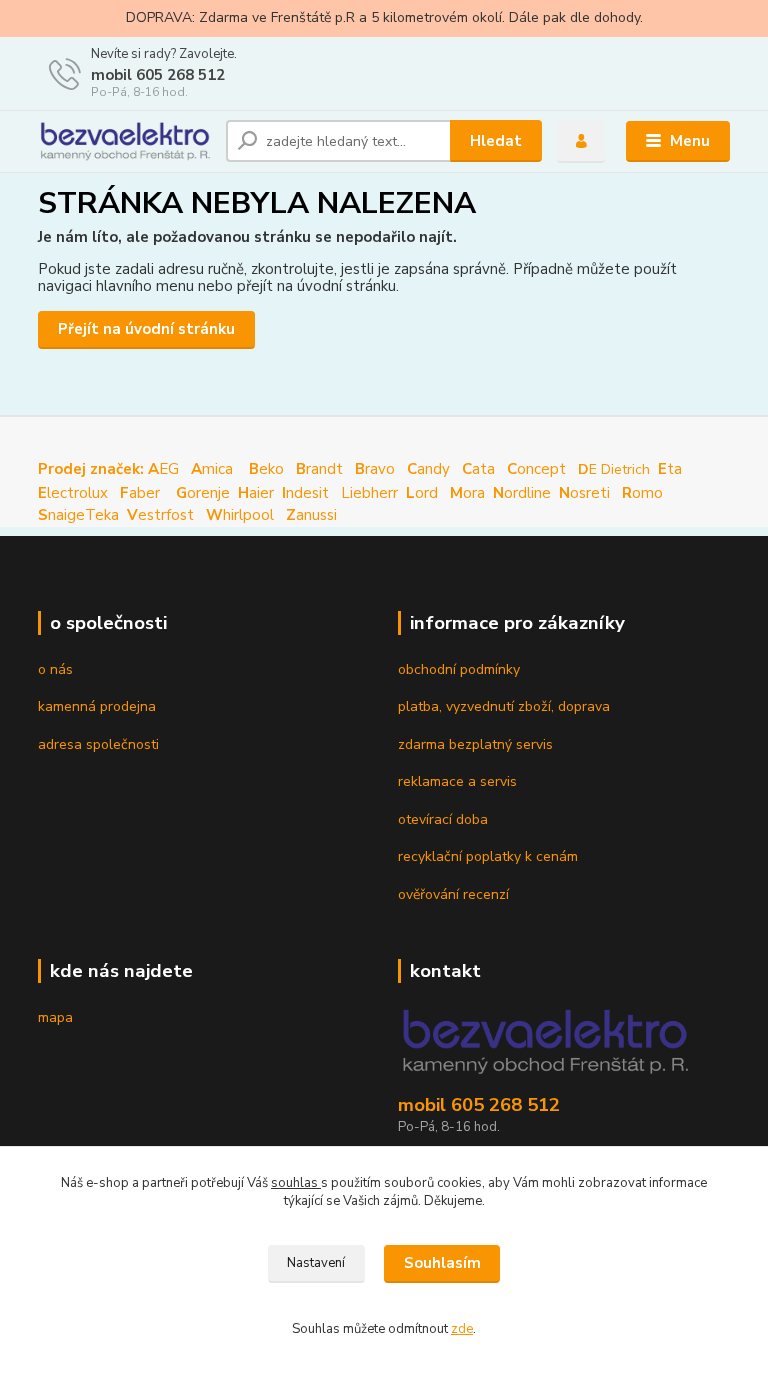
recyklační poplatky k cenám (488, 856)
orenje (203, 493)
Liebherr (369, 493)
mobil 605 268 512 (158, 75)
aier (256, 493)
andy (428, 469)
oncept (536, 469)
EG (108, 469)
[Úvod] (124, 141)
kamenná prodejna (97, 706)
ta (672, 469)
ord (422, 493)
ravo (375, 469)
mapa (55, 1017)
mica (212, 469)
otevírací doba (443, 819)
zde (462, 1329)
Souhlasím (442, 1263)
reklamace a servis (457, 781)
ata (478, 469)
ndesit (305, 493)
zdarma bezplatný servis (475, 744)
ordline (522, 493)
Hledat (496, 141)
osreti (580, 493)
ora (467, 493)
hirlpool (240, 515)
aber (142, 493)
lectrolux (73, 493)
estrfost (160, 515)
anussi (311, 515)
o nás (55, 669)
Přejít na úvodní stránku (146, 329)
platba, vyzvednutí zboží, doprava (504, 706)
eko (266, 469)
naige (61, 515)
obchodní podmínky (459, 669)
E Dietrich (614, 469)
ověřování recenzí (453, 894)
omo (642, 493)
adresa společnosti (98, 744)
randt (319, 469)
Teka (102, 515)
